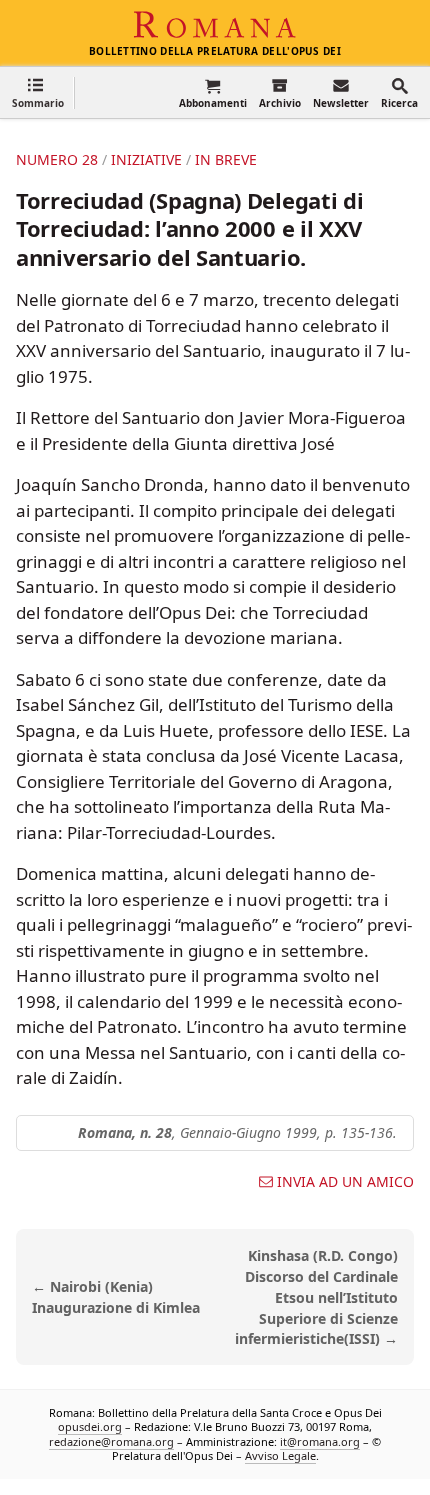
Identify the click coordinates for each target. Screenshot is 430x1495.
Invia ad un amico (345, 1182)
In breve (226, 159)
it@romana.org (320, 1441)
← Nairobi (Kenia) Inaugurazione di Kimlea (116, 1297)
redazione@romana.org (111, 1441)
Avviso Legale (280, 1455)
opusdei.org (90, 1426)
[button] (38, 92)
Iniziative (146, 159)
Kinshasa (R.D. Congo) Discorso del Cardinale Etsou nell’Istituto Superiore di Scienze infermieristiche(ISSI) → (316, 1297)
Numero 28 (57, 159)
